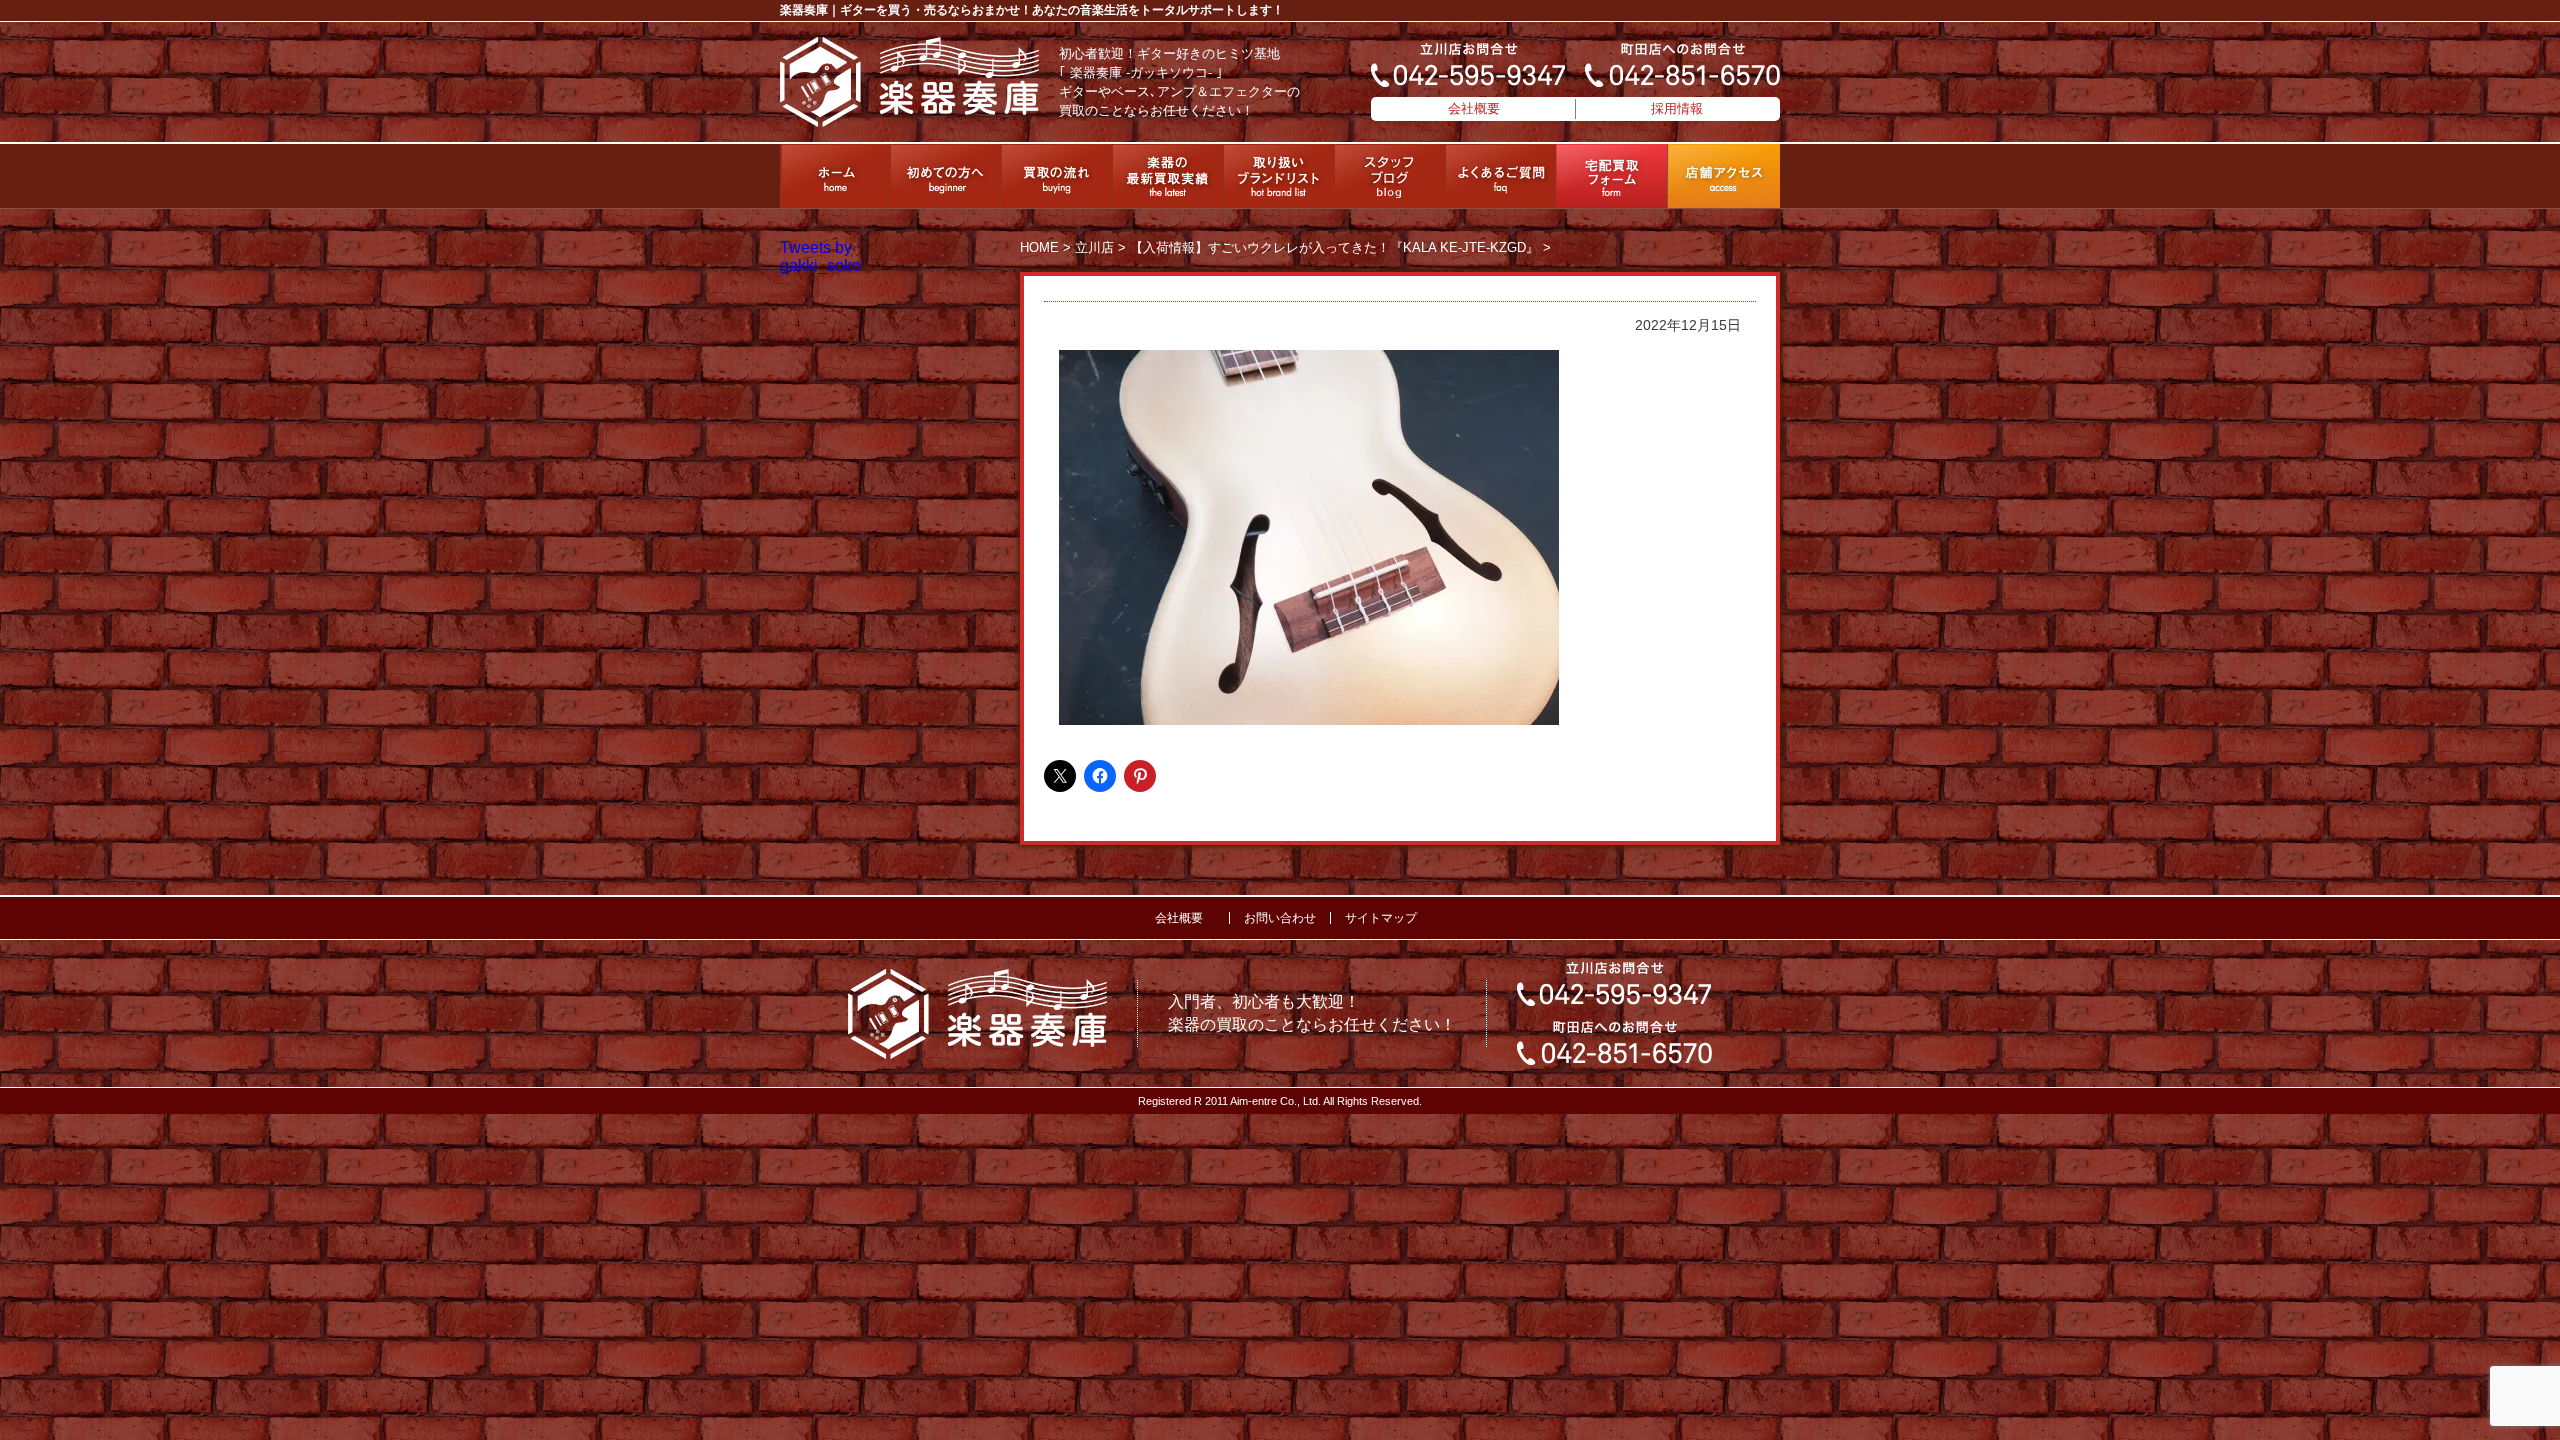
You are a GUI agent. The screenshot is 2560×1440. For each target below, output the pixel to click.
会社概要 (1474, 108)
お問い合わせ (1280, 918)
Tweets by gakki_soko (820, 256)
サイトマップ (1381, 918)
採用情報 (1677, 108)
